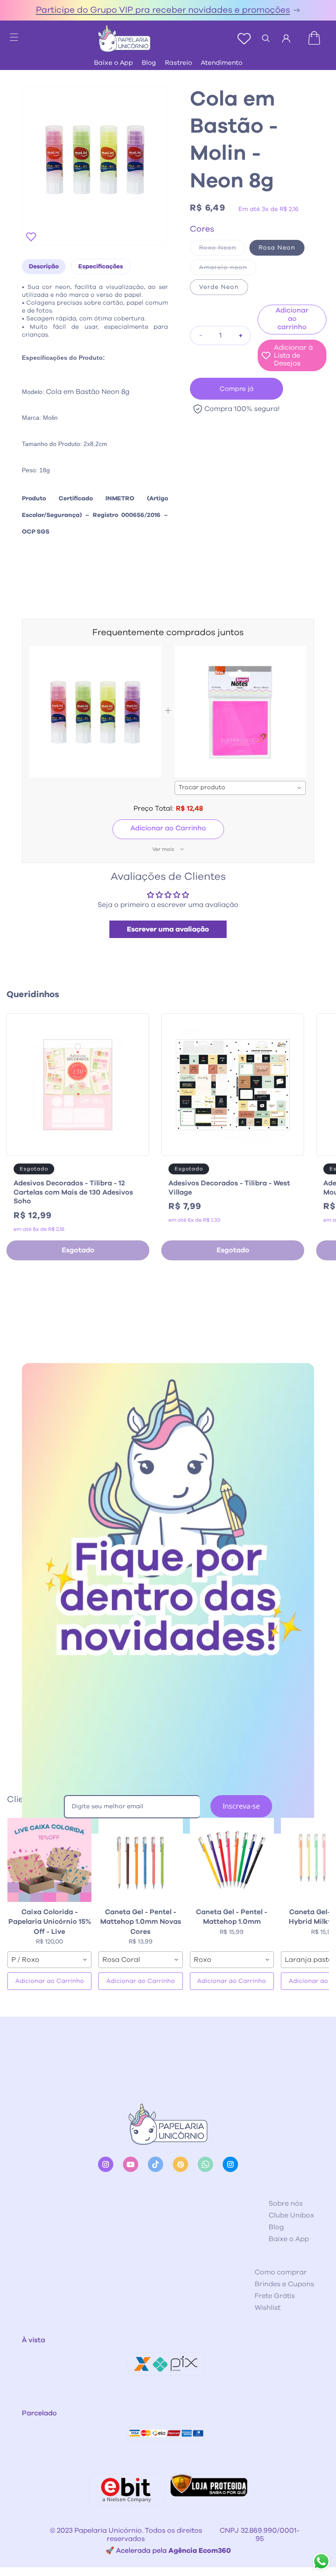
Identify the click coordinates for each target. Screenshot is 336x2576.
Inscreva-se (241, 1806)
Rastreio (178, 63)
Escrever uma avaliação (168, 929)
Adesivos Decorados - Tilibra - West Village (229, 1188)
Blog (149, 63)
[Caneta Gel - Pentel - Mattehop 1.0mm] (232, 1860)
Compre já (237, 389)
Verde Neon (219, 287)
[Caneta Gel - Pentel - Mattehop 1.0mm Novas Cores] (140, 1860)
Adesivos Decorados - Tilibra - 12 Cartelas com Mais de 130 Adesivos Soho (73, 1192)
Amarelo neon (228, 270)
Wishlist (268, 2308)
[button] (10, 35)
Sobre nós (286, 2203)
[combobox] (240, 788)
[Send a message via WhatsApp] (321, 2561)
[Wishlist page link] (244, 39)
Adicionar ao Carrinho (168, 828)
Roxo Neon (222, 250)
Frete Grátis (275, 2296)
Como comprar (281, 2272)
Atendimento (222, 63)
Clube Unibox (291, 2215)
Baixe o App (114, 63)
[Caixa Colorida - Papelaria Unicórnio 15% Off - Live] (49, 1860)
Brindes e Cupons (284, 2284)
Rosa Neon (277, 248)
